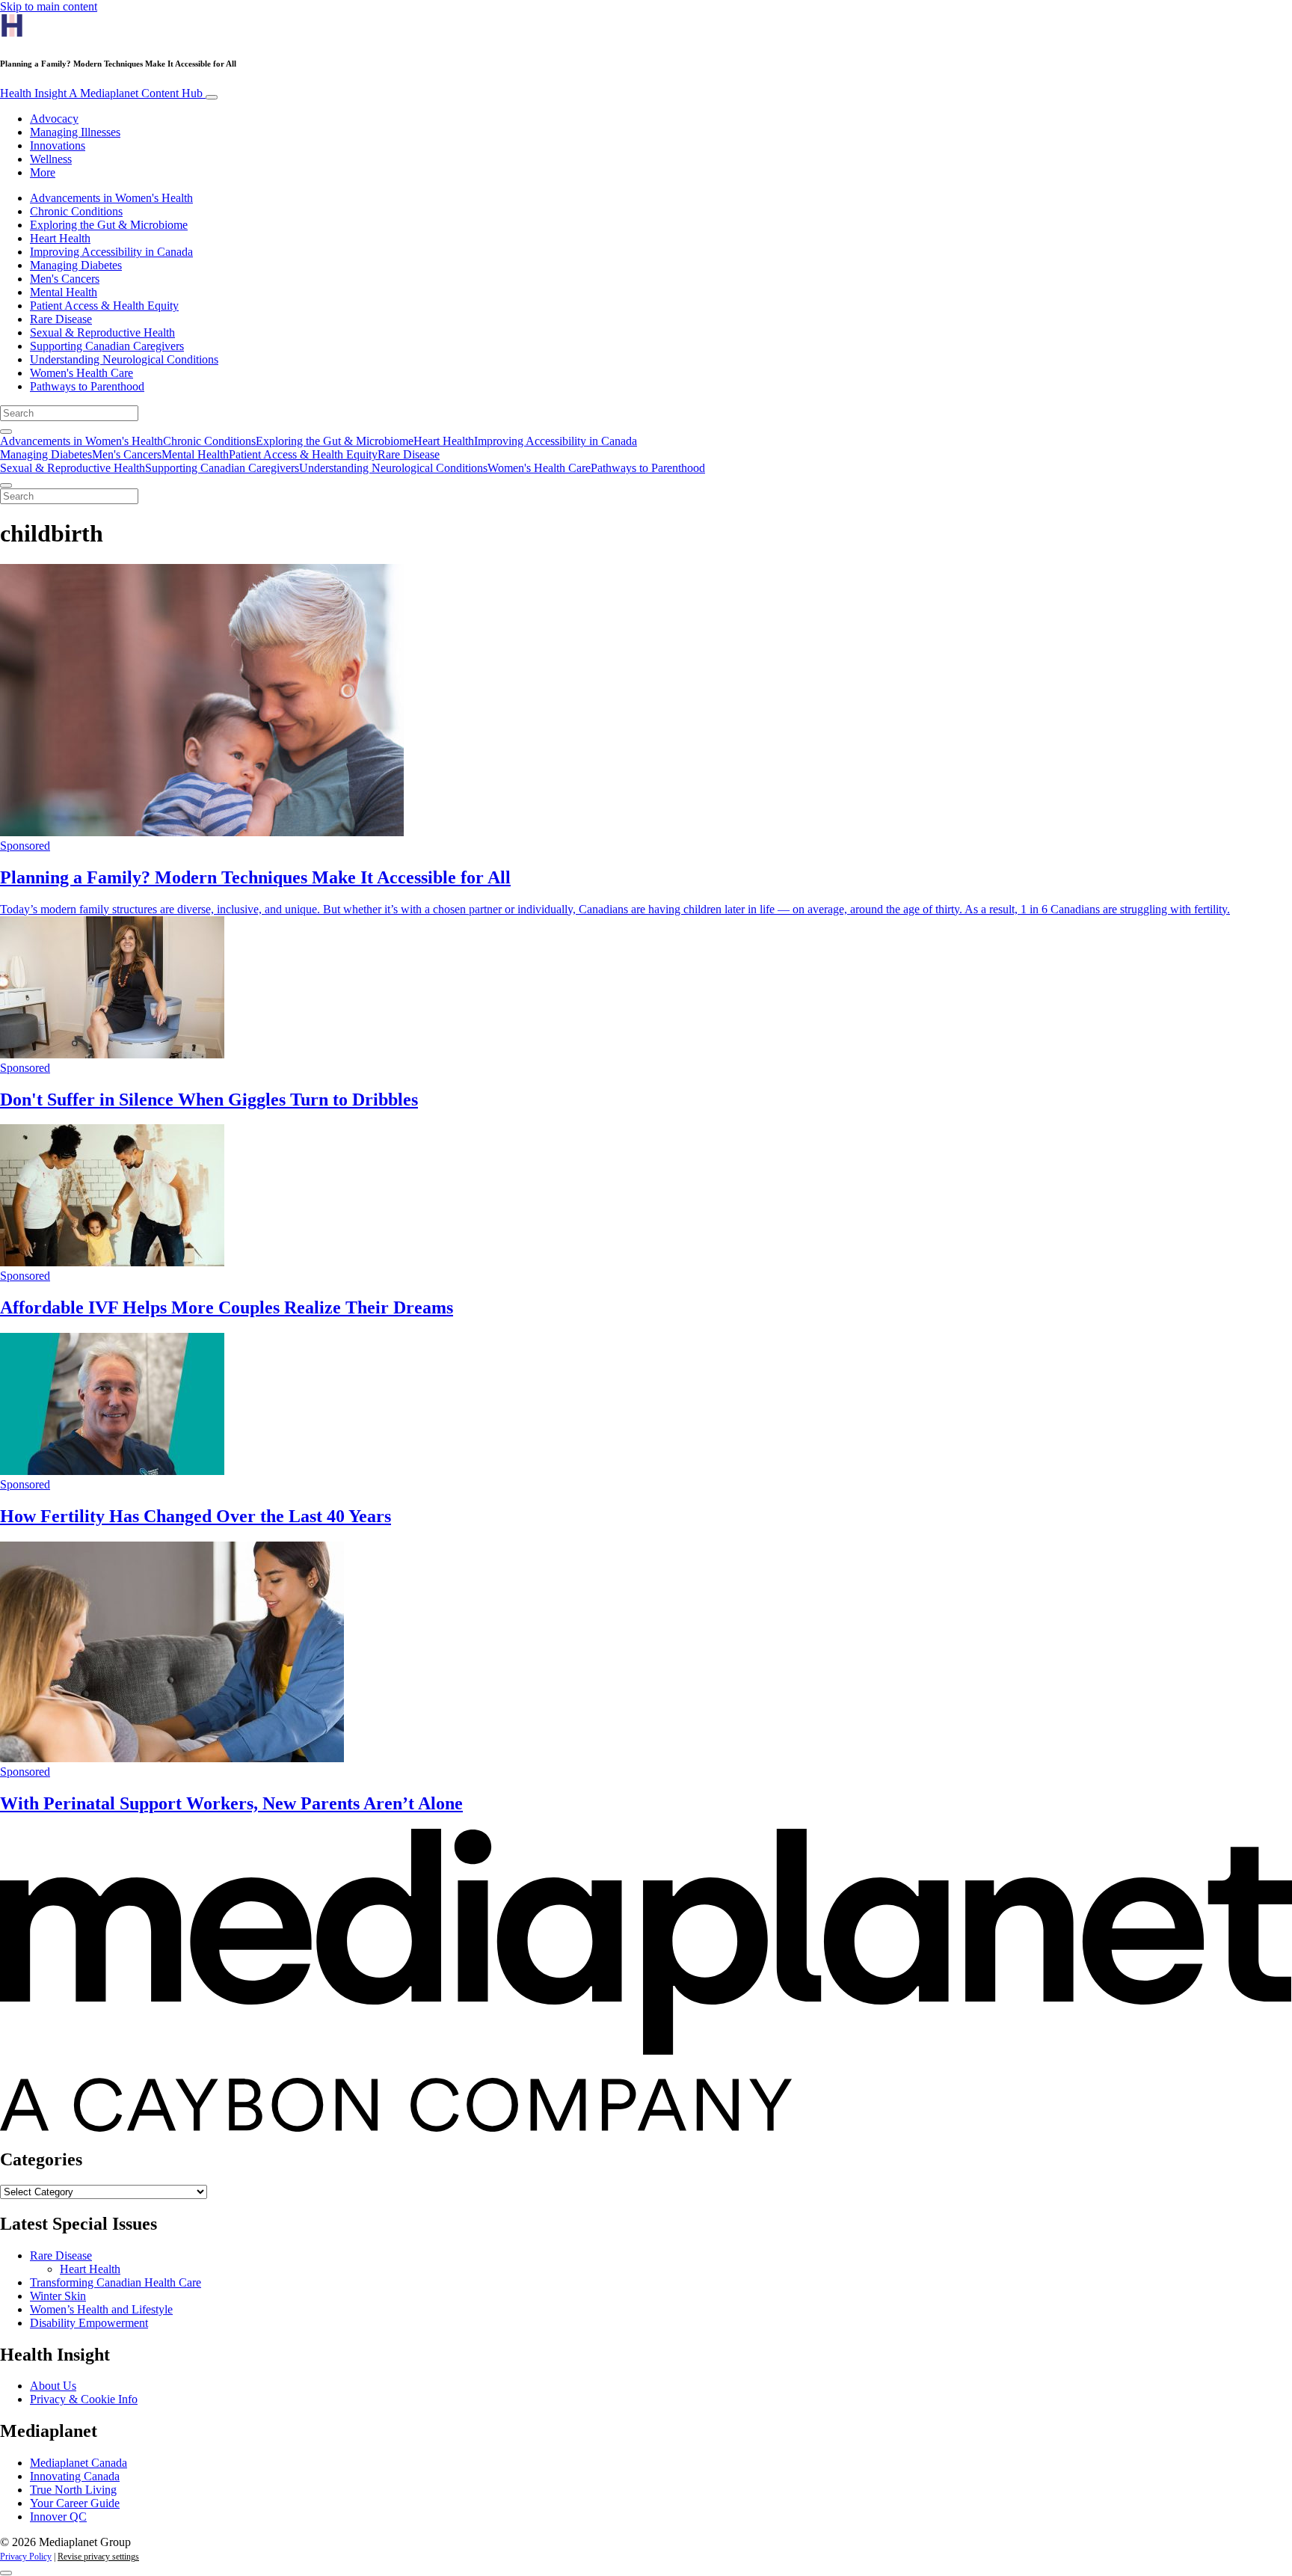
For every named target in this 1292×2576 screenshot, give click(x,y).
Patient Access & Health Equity (104, 306)
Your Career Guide (75, 2503)
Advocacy (54, 119)
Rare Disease (61, 319)
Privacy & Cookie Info (84, 2399)
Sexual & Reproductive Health (102, 332)
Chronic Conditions (76, 211)
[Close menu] (6, 485)
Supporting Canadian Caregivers (107, 346)
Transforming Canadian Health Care (116, 2282)
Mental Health (64, 292)
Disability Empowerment (89, 2323)
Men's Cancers (65, 279)
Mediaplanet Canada (79, 2463)
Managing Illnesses (75, 132)
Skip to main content (49, 6)
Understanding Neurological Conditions (124, 359)
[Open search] (6, 432)
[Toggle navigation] (212, 97)
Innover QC (58, 2517)
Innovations (58, 145)
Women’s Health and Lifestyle (101, 2309)
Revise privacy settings (98, 2557)
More (43, 172)
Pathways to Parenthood (87, 386)
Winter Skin (58, 2296)
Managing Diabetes (76, 265)
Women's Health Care (81, 373)
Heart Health (60, 238)
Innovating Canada (75, 2476)
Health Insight (101, 93)
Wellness (51, 159)
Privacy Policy (26, 2557)
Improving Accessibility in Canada (111, 252)
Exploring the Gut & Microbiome (109, 225)
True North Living (73, 2490)
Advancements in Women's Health (111, 198)
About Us (53, 2386)
